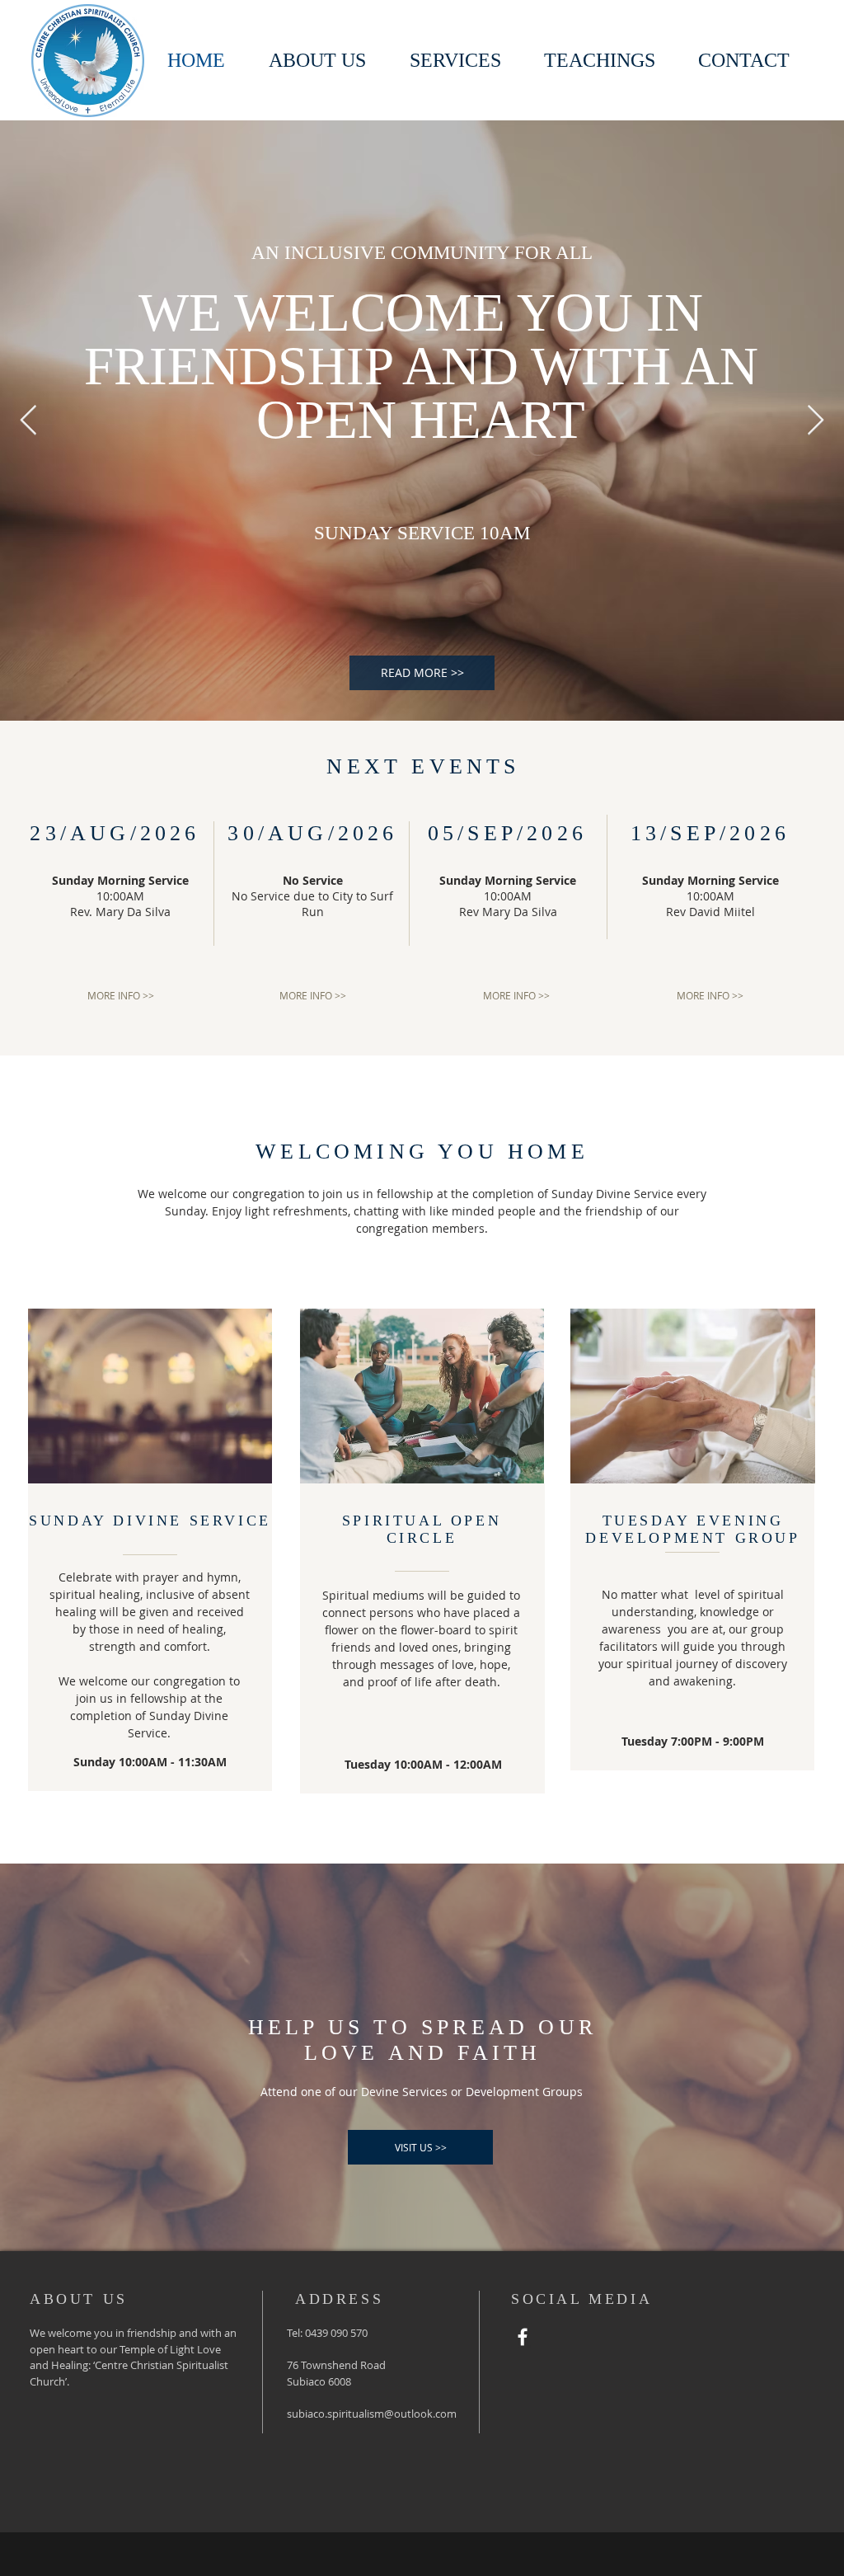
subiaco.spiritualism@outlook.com (372, 2414)
